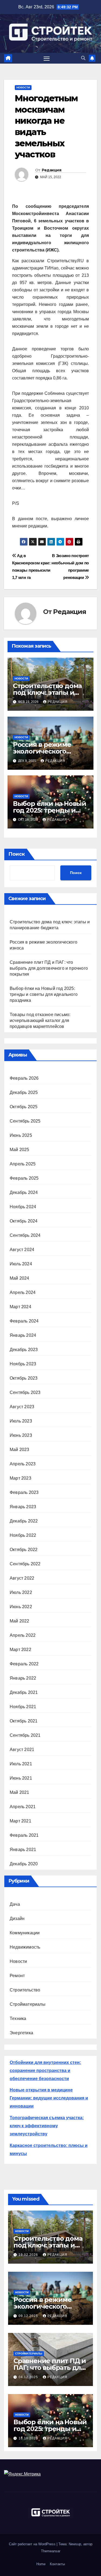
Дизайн (17, 1919)
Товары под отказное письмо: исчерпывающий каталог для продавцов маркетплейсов (40, 1021)
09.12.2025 (29, 2316)
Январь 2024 (23, 1335)
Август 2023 (22, 1407)
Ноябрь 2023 (23, 1364)
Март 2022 (20, 1650)
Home (41, 2564)
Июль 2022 (21, 1592)
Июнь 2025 (21, 1135)
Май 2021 (20, 1792)
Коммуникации (25, 1933)
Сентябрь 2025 (25, 1121)
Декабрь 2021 (24, 1692)
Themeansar (51, 2551)
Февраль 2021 (24, 1835)
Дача (15, 1904)
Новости (23, 87)
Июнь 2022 (21, 1607)
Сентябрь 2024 (25, 1235)
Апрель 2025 (23, 1164)
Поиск (17, 854)
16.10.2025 (29, 2438)
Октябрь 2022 (24, 1550)
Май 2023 (20, 1450)
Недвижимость (25, 1947)
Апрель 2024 (23, 1292)
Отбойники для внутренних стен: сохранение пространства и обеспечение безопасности (45, 2071)
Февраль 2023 (24, 1492)
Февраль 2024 (24, 1321)
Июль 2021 (21, 1764)
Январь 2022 (23, 1678)
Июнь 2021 (21, 1778)
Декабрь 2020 (24, 1864)
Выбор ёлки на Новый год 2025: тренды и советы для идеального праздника (44, 994)
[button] (83, 58)
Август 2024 (22, 1250)
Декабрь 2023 (24, 1350)
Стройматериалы (28, 2004)
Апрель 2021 (23, 1807)
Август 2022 (22, 1578)
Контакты (57, 2564)
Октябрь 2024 (24, 1221)
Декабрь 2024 (24, 1192)
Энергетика (21, 2033)
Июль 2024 (21, 1264)
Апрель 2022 (23, 1635)
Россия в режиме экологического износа (42, 751)
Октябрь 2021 (24, 1721)
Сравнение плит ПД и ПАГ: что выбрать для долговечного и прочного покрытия (49, 968)
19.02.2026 (29, 2255)
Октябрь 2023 (24, 1378)
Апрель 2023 (23, 1464)
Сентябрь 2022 (25, 1564)
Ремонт (17, 1976)
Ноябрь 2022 (23, 1535)
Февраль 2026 (24, 1078)
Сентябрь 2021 (25, 1735)
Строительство (25, 1990)
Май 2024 (20, 1278)
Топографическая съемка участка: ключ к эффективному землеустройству (47, 2126)
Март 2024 (20, 1307)
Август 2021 (22, 1750)
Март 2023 (20, 1478)
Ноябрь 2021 (23, 1707)
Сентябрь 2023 (25, 1392)
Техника (18, 2019)
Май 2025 (20, 1150)
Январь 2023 (23, 1507)
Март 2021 (20, 1821)
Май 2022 (20, 1621)
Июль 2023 (21, 1421)
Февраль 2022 (24, 1664)
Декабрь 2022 (24, 1521)
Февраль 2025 (24, 1178)
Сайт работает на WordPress (33, 2544)
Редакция (51, 170)
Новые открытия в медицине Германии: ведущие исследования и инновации (49, 2098)
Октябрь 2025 (24, 1107)
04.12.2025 (29, 2377)
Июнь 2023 (21, 1435)
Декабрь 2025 (24, 1092)
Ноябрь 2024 (23, 1207)
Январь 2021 (23, 1850)
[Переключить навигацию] (47, 58)
